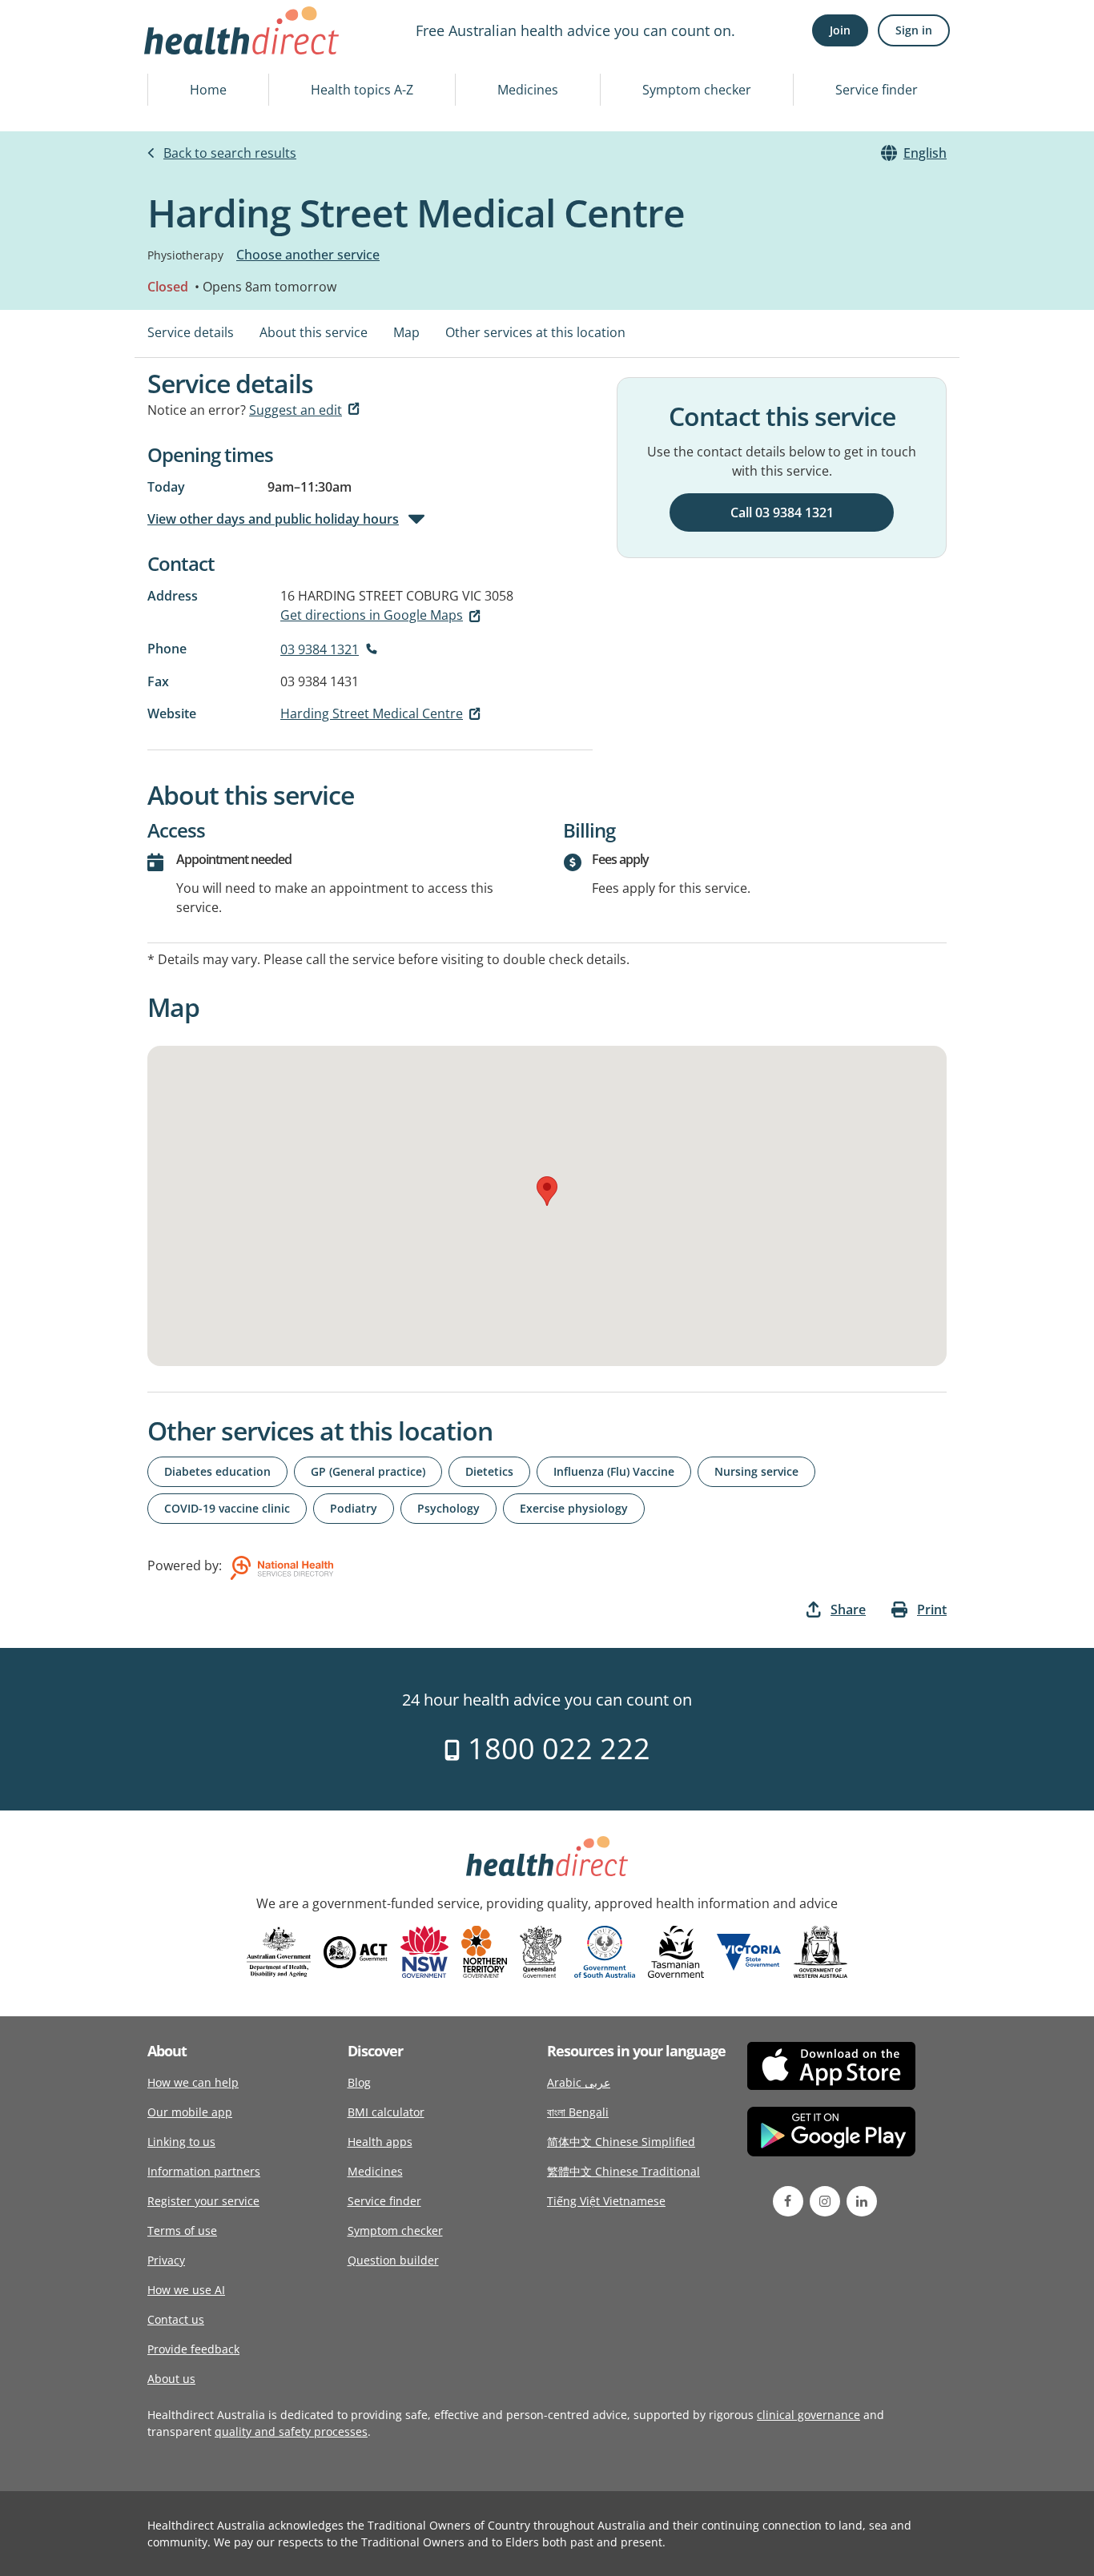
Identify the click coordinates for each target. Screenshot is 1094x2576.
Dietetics (489, 1471)
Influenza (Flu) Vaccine (614, 1471)
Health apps (380, 2142)
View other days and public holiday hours (273, 519)
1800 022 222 (555, 1748)
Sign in (914, 30)
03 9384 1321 (320, 649)
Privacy (166, 2260)
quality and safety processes (291, 2431)
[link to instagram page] (825, 2201)
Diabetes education (217, 1471)
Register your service (203, 2201)
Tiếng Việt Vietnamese (606, 2201)
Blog (359, 2082)
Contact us (176, 2319)
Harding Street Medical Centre (372, 713)
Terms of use (182, 2230)
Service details (191, 332)
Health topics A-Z (362, 90)
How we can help (193, 2082)
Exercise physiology (574, 1508)
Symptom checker (697, 90)
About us (171, 2379)
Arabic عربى (579, 2082)
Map (406, 332)
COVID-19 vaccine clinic (227, 1508)
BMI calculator (386, 2112)
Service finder (877, 90)
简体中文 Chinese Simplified (621, 2142)
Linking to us (181, 2142)
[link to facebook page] (788, 2201)
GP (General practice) (368, 1471)
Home (208, 90)
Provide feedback (193, 2349)
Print (932, 1609)
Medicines (528, 90)
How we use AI (186, 2290)
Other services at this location (535, 332)
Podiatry (354, 1508)
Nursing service (756, 1471)
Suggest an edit (296, 410)
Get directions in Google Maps (372, 615)
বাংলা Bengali (578, 2112)
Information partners (204, 2171)
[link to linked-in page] (862, 2201)
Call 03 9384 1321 (782, 512)
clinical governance (808, 2415)
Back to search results (230, 153)
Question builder (393, 2260)
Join (840, 30)
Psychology (448, 1508)
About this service (314, 332)
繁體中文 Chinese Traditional (623, 2171)
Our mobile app (190, 2112)
